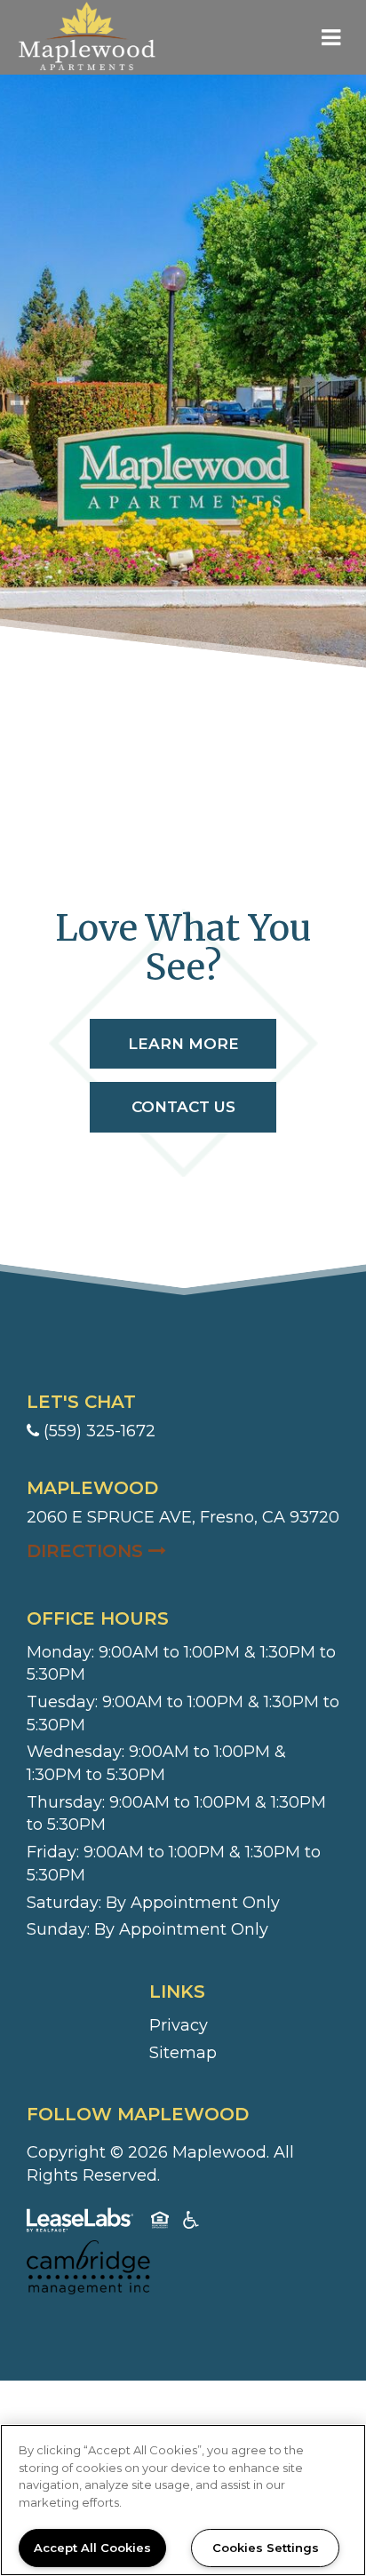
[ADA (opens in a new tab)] (191, 2223)
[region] (183, 2500)
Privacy (179, 2025)
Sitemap (183, 2053)
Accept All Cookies (92, 2548)
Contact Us (183, 1107)
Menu (328, 37)
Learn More (183, 1044)
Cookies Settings (266, 2548)
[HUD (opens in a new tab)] (160, 2223)
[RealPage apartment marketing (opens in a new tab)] (80, 2223)
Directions (183, 1550)
